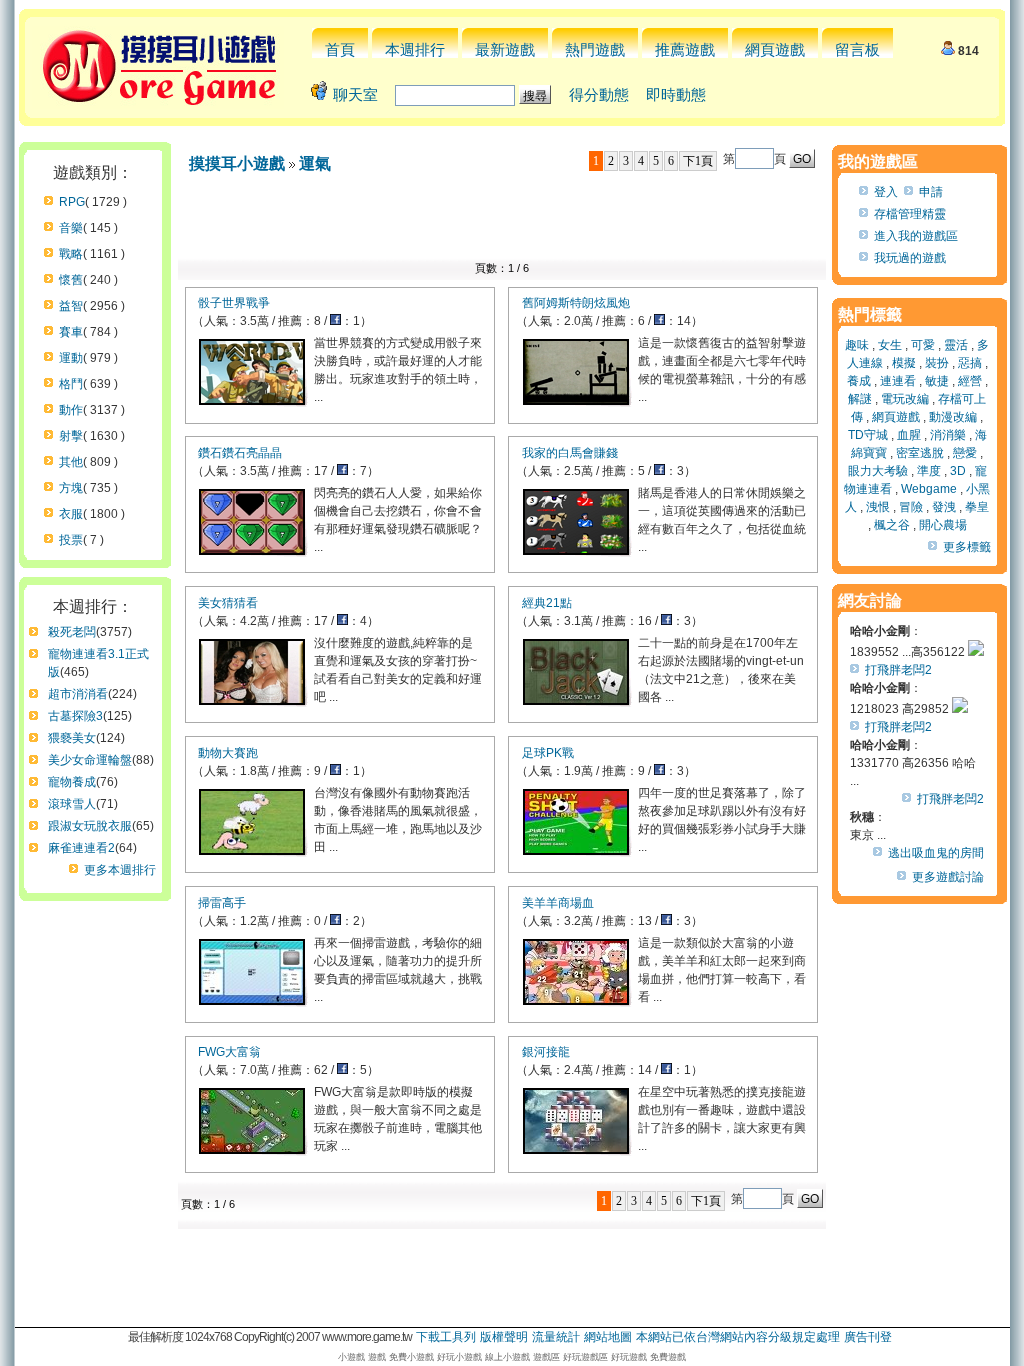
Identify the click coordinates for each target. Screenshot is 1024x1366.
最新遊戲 (505, 49)
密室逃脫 (920, 453)
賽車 (71, 332)
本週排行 (415, 49)
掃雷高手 (222, 903)
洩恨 (878, 507)
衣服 (71, 514)
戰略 (71, 254)
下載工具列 (446, 1337)
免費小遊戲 (411, 1357)
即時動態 (676, 94)
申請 (931, 192)
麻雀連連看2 (81, 848)
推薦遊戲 (685, 49)
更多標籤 (967, 547)
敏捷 (937, 381)
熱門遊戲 (595, 49)
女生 (890, 345)
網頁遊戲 (775, 49)
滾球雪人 (72, 804)
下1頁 (698, 161)
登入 (886, 192)
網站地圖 (608, 1337)
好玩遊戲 (629, 1357)
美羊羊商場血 (558, 903)
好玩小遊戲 (459, 1357)
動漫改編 (953, 417)
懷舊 (71, 280)
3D (958, 471)
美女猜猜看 (228, 603)
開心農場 (943, 525)
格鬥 (71, 384)
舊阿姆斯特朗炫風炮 (576, 303)
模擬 (904, 363)
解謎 (860, 399)
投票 (71, 540)
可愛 (923, 345)
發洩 (944, 507)
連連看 (898, 381)
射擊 (71, 436)
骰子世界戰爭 (234, 303)
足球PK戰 (548, 753)
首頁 (340, 49)
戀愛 (965, 453)
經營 (970, 381)
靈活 (956, 345)
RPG (72, 202)
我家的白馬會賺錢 (570, 453)
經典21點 (547, 603)
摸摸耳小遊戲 (237, 163)
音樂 (71, 228)
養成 (859, 381)
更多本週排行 (120, 870)
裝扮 (937, 363)
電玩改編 (905, 399)
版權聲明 (504, 1337)
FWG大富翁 (229, 1052)
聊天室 (355, 94)
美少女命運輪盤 (90, 760)
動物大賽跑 (228, 753)
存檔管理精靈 (910, 214)
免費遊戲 (668, 1357)
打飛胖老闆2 (898, 670)
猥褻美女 (72, 738)
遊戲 (377, 1357)
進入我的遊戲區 (916, 236)
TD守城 (868, 435)
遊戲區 (546, 1357)
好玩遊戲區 (585, 1357)
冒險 (911, 507)
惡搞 (970, 363)
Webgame (929, 489)
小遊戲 (351, 1357)
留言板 (857, 49)
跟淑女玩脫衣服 (90, 826)
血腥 (909, 435)
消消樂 (948, 435)
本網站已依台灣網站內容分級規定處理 (738, 1337)
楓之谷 (892, 525)
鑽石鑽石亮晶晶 (240, 453)
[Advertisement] (502, 222)
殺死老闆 (72, 632)
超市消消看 (78, 694)
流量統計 (556, 1337)
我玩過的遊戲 (910, 258)
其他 (71, 462)
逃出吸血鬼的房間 (936, 853)
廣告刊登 (868, 1337)
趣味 (857, 345)
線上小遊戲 (507, 1357)
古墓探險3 (75, 716)
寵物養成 (72, 782)
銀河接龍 (546, 1052)
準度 (929, 471)
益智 (71, 306)
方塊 (71, 488)
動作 (71, 410)
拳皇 (977, 507)
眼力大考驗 (878, 471)
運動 (71, 358)
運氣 (315, 163)
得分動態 (599, 94)
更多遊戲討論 (948, 877)
